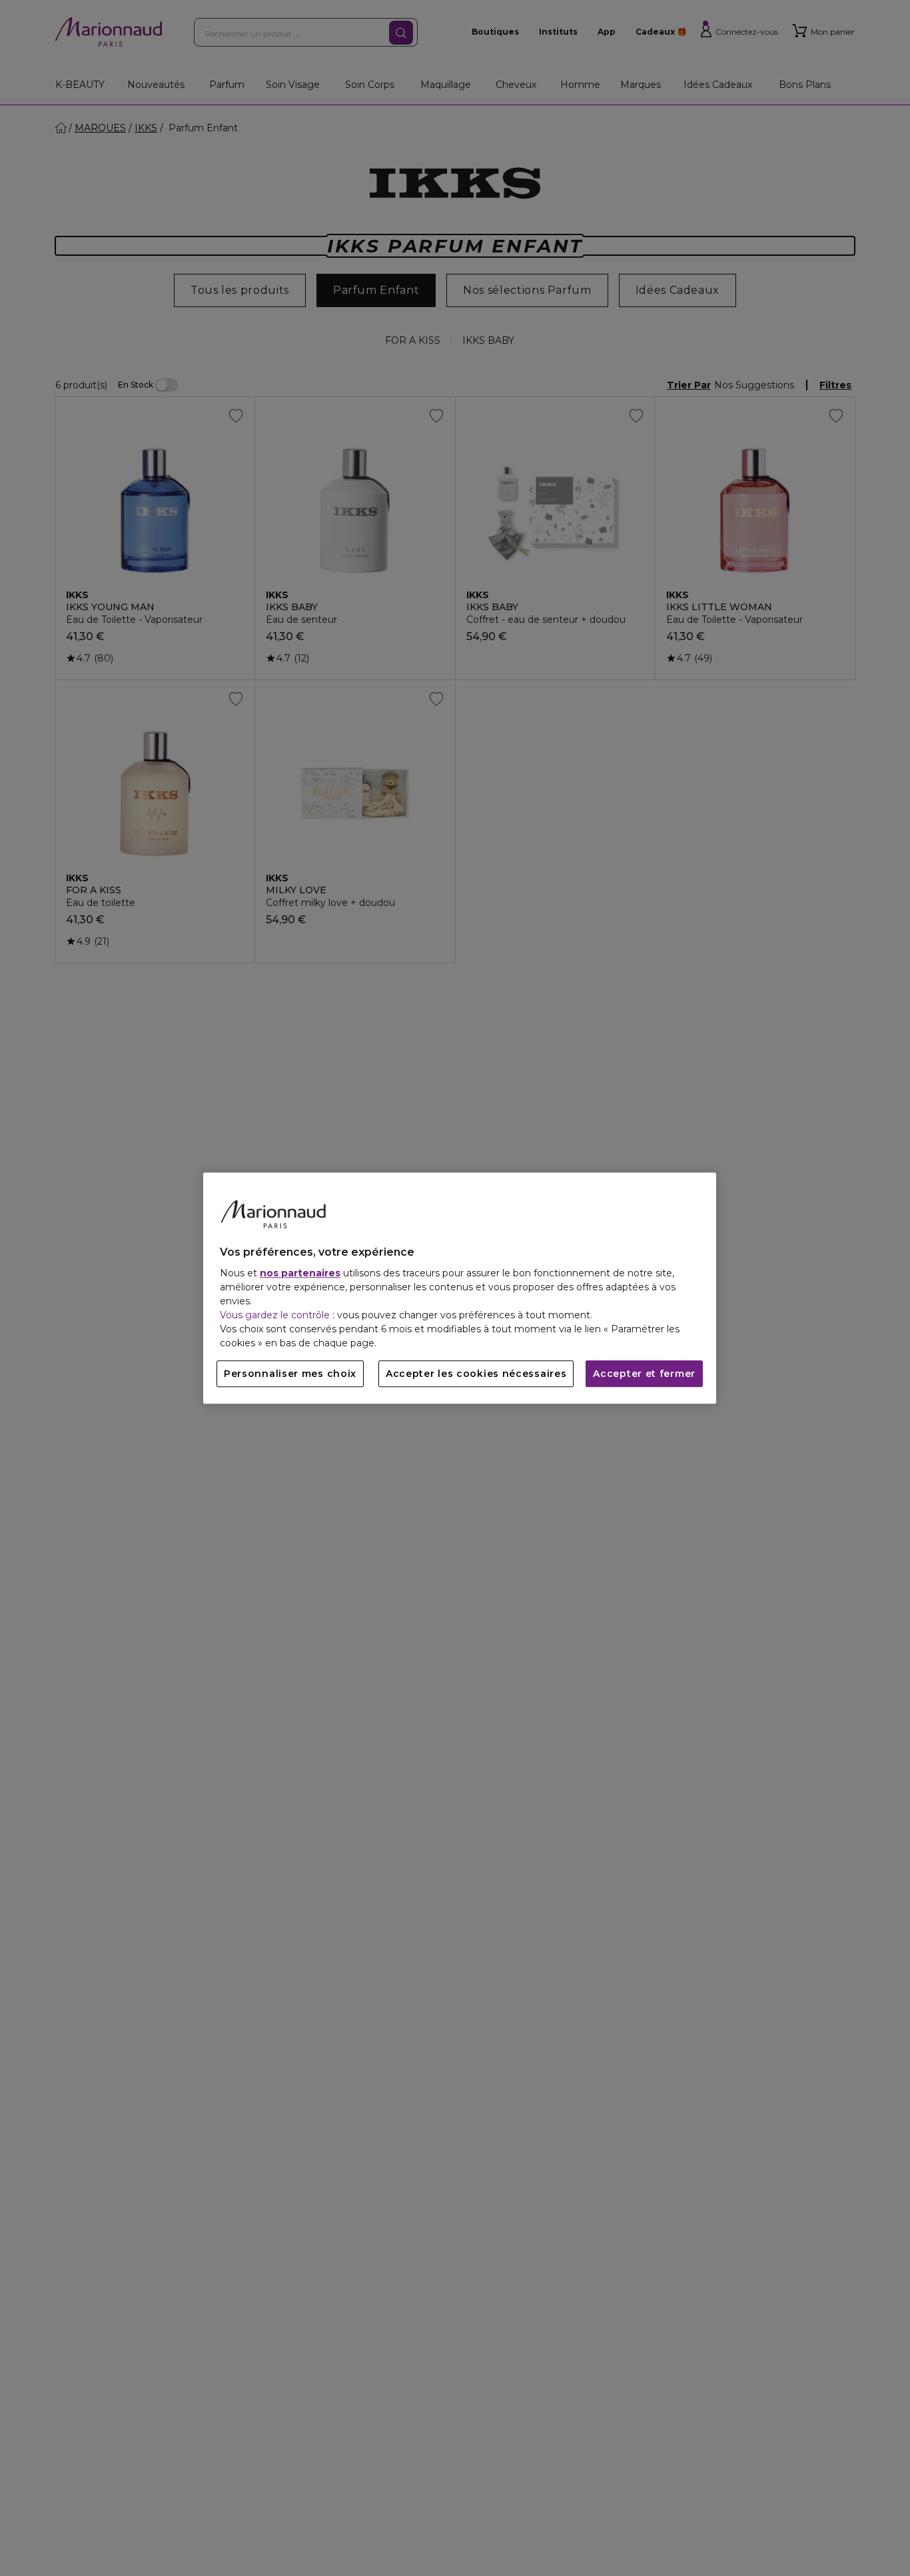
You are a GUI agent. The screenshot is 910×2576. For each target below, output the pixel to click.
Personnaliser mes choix (290, 1374)
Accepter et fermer (644, 1374)
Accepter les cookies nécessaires (476, 1374)
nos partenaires (300, 1273)
